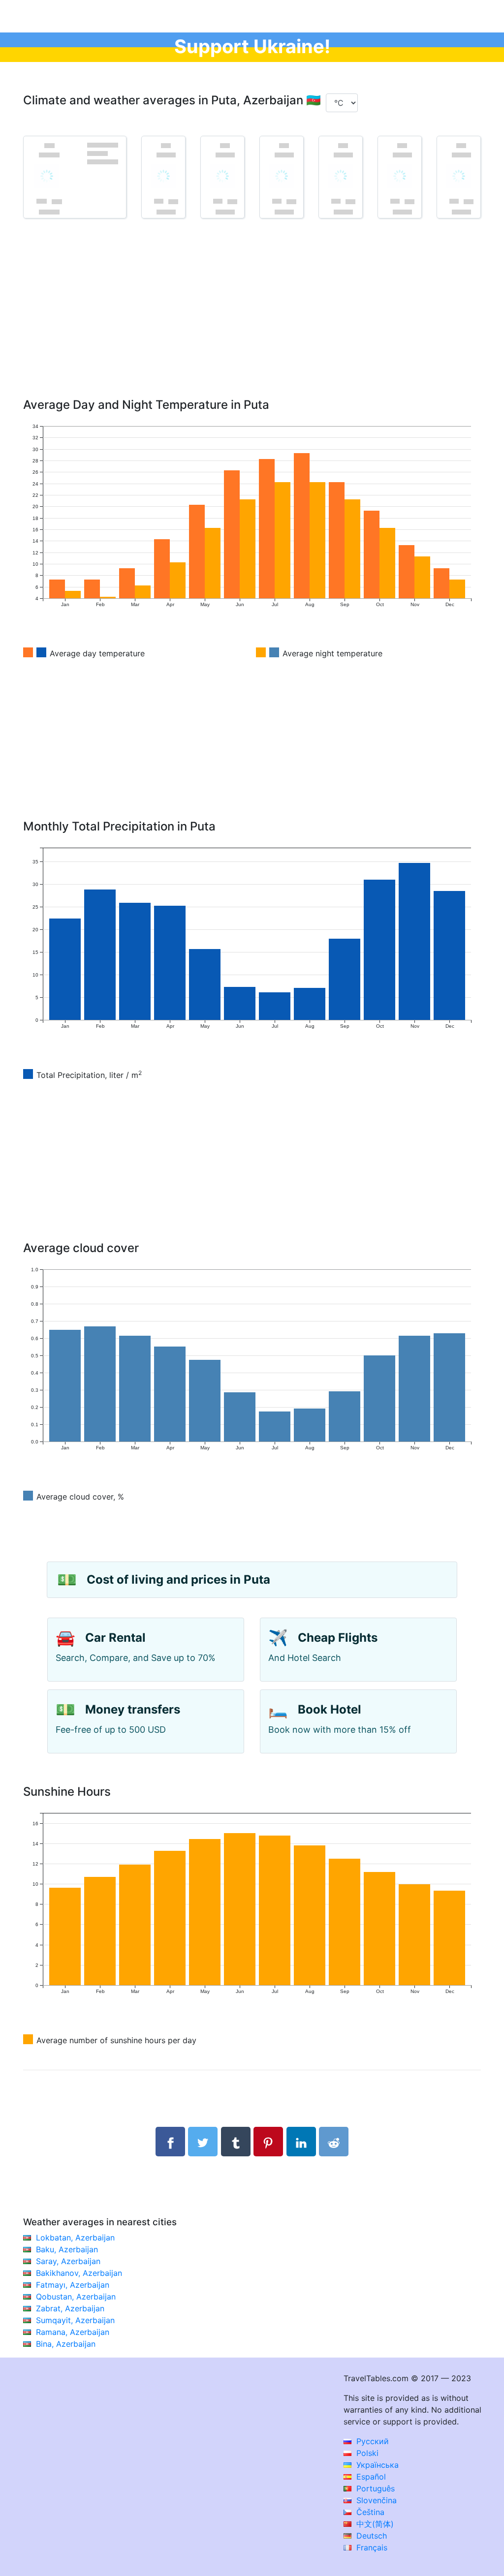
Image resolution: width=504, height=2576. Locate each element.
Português (374, 2488)
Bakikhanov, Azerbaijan (79, 2273)
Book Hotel (330, 1709)
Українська (376, 2465)
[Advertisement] (252, 322)
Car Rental (115, 1638)
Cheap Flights (338, 1638)
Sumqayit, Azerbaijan (75, 2320)
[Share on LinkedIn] (301, 2142)
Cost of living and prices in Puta (178, 1579)
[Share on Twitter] (203, 2142)
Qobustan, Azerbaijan (76, 2297)
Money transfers (133, 1709)
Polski (366, 2453)
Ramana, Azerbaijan (73, 2332)
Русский (371, 2441)
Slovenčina (375, 2500)
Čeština (369, 2512)
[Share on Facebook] (170, 2142)
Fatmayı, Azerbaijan (73, 2285)
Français (371, 2547)
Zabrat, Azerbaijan (70, 2308)
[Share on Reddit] (334, 2142)
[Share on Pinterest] (268, 2142)
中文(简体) (374, 2524)
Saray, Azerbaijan (68, 2261)
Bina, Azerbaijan (66, 2344)
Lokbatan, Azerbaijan (75, 2238)
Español (370, 2477)
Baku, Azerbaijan (67, 2249)
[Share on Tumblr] (236, 2142)
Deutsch (370, 2536)
